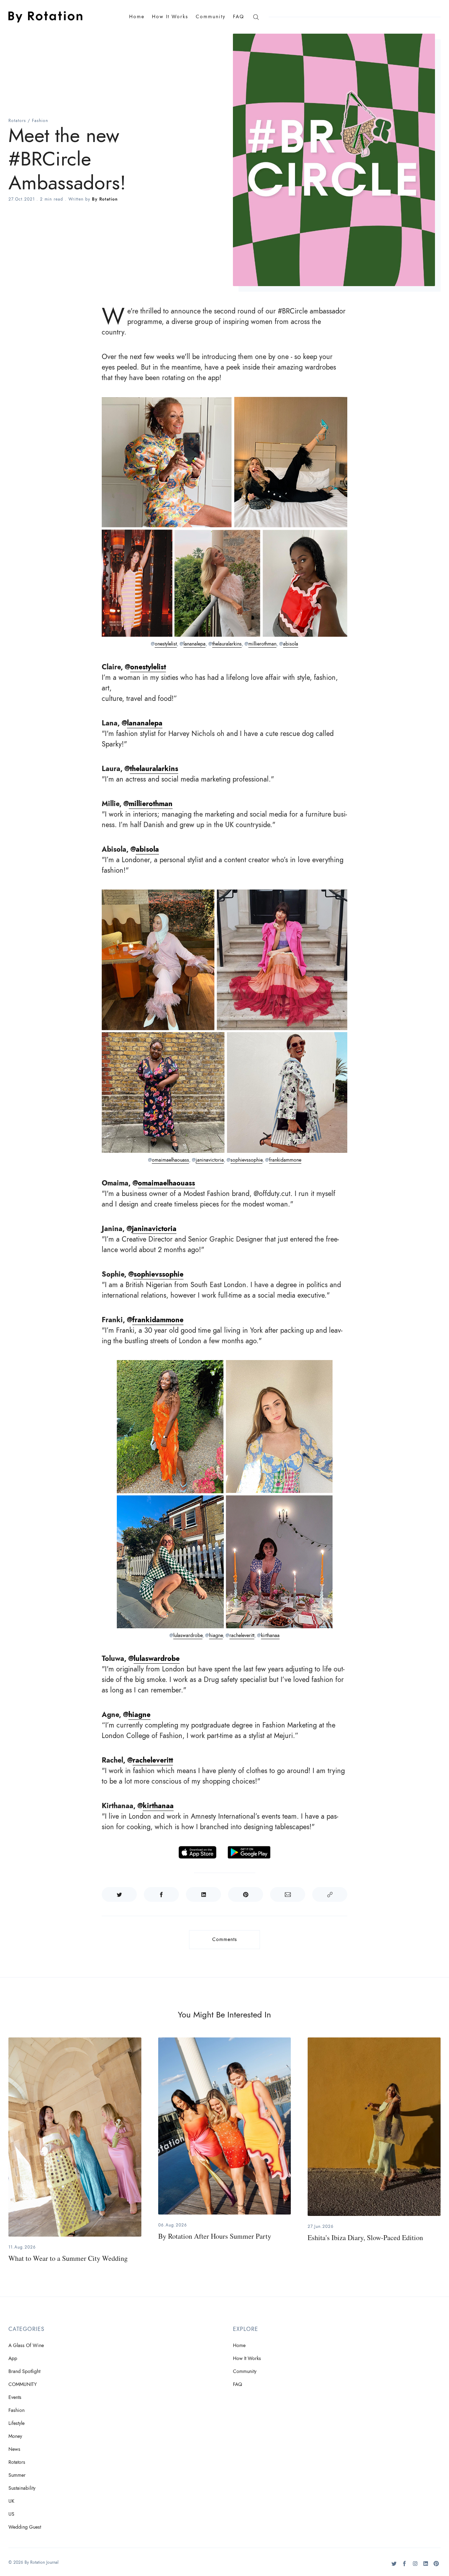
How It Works (170, 17)
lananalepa (195, 644)
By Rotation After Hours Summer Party (215, 2236)
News (14, 2449)
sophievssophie (246, 1160)
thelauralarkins (227, 644)
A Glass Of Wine (26, 2345)
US (11, 2514)
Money (15, 2436)
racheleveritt (242, 1635)
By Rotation (105, 199)
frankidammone (285, 1160)
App (13, 2358)
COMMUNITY (23, 2384)
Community (211, 17)
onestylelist (166, 644)
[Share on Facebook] (161, 1894)
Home (137, 17)
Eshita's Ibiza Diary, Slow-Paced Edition (365, 2237)
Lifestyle (16, 2423)
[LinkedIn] (426, 2566)
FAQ (239, 17)
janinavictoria (210, 1160)
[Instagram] (415, 2566)
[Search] (256, 17)
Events (15, 2397)
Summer (17, 2475)
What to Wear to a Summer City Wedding (68, 2258)
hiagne (216, 1635)
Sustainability (22, 2488)
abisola (291, 644)
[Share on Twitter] (119, 1894)
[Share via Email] (288, 1894)
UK (11, 2501)
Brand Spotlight (24, 2371)
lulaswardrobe (188, 1635)
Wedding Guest (25, 2527)
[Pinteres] (436, 2566)
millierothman (262, 644)
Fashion (40, 121)
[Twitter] (394, 2566)
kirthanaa (270, 1635)
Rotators (17, 121)
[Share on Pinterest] (246, 1894)
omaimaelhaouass (170, 1160)
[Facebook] (405, 2566)
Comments (225, 1939)
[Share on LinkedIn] (203, 1894)
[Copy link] (330, 1894)
